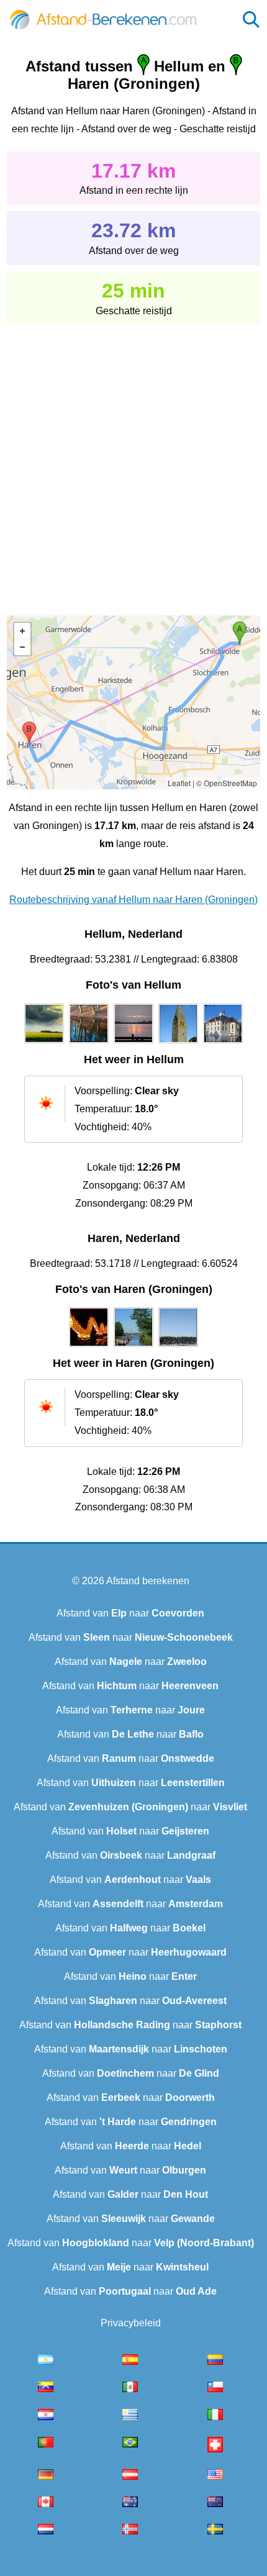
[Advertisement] (133, 461)
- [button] (22, 647)
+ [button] (22, 631)
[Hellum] (44, 1043)
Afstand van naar (130, 1613)
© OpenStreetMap (227, 783)
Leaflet (179, 783)
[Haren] (89, 1347)
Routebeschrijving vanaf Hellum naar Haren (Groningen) (133, 900)
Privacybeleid (131, 2323)
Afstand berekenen (148, 1581)
